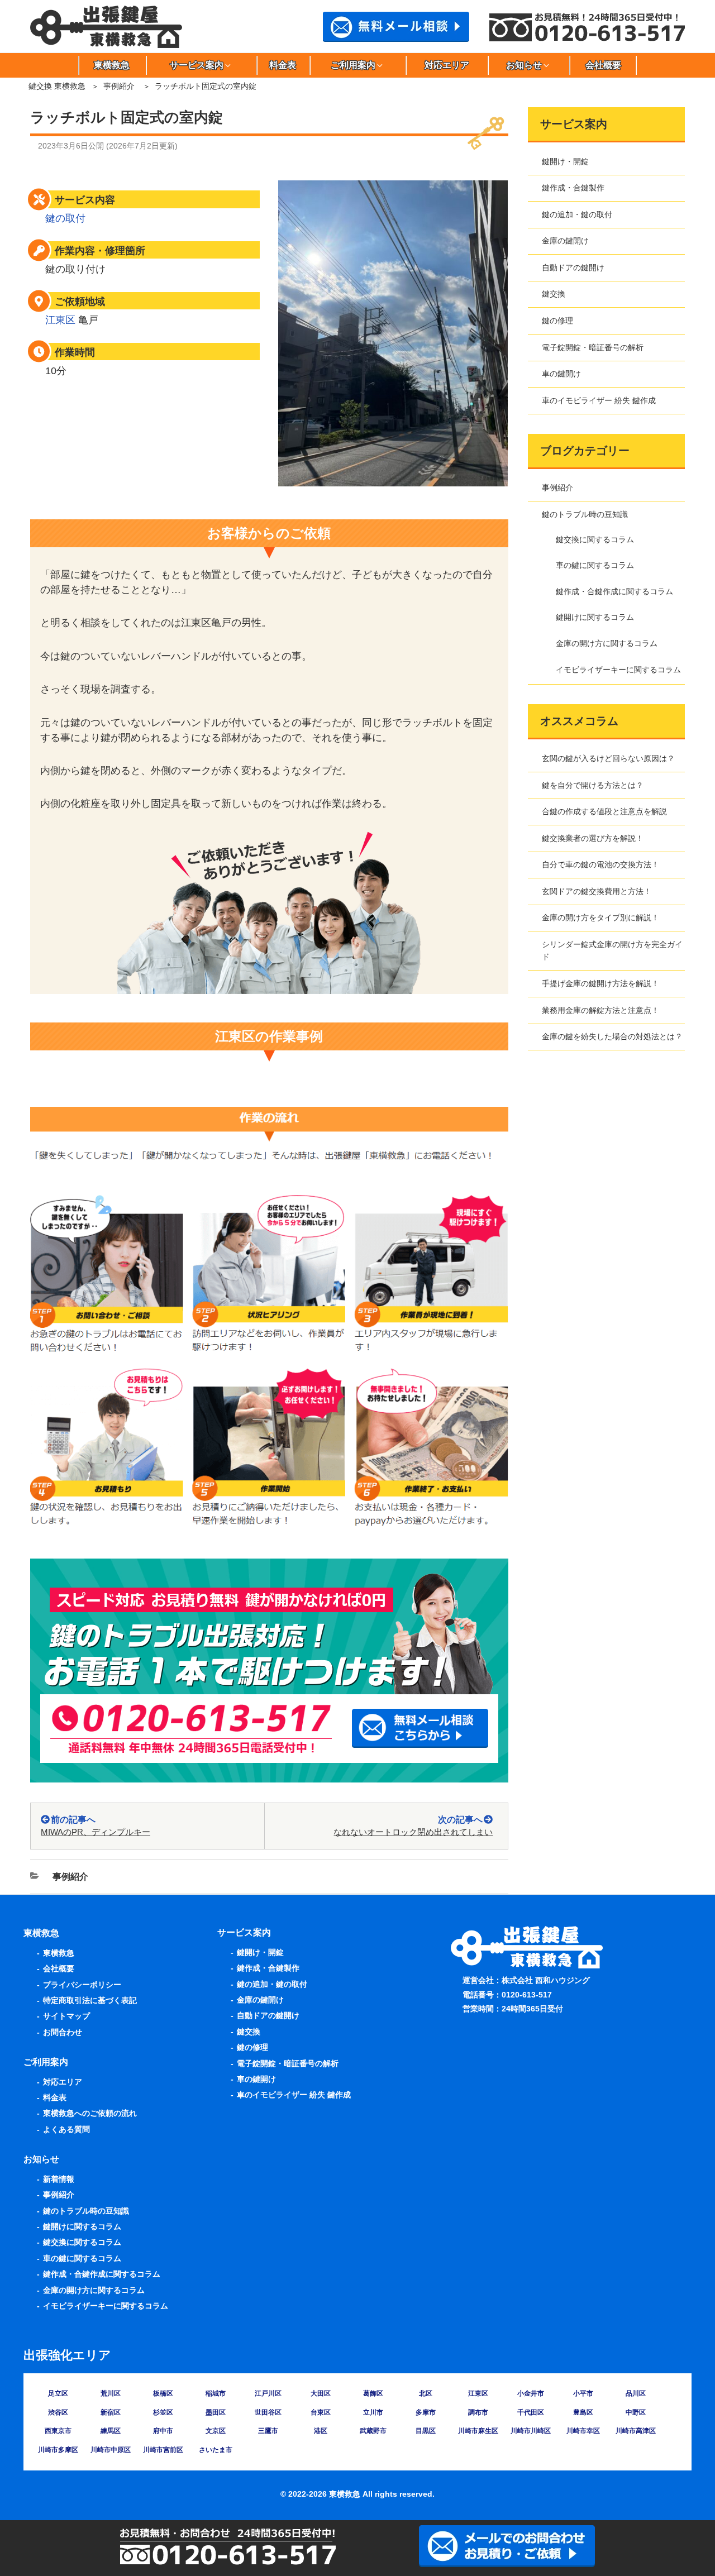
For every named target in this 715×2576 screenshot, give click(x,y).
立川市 (373, 2412)
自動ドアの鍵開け (573, 267)
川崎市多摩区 (58, 2450)
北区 (426, 2393)
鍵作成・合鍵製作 (573, 188)
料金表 (283, 65)
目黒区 (426, 2431)
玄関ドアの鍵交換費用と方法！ (597, 891)
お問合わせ (63, 2032)
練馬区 (111, 2431)
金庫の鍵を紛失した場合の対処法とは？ (612, 1036)
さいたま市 (216, 2450)
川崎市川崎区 (531, 2431)
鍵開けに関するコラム (595, 617)
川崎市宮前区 (163, 2450)
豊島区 (583, 2412)
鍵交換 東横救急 (57, 86)
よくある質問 (66, 2129)
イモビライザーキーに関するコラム (618, 670)
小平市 (583, 2393)
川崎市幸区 (583, 2431)
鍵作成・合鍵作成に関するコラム (614, 591)
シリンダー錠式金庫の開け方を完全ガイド (612, 950)
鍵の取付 (65, 218)
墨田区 (216, 2412)
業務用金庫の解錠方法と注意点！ (600, 1010)
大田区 (321, 2393)
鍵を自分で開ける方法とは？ (593, 785)
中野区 (636, 2412)
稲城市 (216, 2393)
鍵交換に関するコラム (595, 539)
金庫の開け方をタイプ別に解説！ (600, 917)
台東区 (321, 2412)
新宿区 (111, 2412)
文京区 (216, 2431)
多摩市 (426, 2412)
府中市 (163, 2431)
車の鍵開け (561, 374)
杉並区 (163, 2412)
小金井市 (531, 2393)
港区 (321, 2431)
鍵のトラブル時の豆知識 (585, 514)
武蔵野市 (373, 2431)
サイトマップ (66, 2016)
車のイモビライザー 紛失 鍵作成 (599, 400)
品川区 (636, 2393)
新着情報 (59, 2179)
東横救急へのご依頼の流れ (90, 2113)
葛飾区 (373, 2393)
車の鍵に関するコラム (595, 565)
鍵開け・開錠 (565, 161)
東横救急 (112, 65)
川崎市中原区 (111, 2450)
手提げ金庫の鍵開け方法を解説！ (600, 983)
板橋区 (163, 2393)
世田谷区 (268, 2412)
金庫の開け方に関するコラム (607, 643)
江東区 (60, 320)
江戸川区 (268, 2393)
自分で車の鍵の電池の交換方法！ (600, 864)
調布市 (478, 2412)
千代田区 (531, 2412)
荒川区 (111, 2393)
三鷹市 (268, 2431)
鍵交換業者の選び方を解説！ (593, 838)
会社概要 (603, 65)
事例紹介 (119, 86)
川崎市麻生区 (478, 2431)
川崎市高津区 (636, 2431)
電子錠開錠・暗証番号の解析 (593, 347)
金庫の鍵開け (565, 241)
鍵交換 (554, 294)
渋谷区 (58, 2412)
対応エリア (447, 65)
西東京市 (58, 2431)
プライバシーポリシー (82, 1985)
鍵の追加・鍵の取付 (577, 214)
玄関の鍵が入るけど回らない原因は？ (608, 758)
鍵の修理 (557, 321)
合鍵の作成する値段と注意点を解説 (604, 811)
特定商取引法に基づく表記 (90, 2000)
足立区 (58, 2393)
